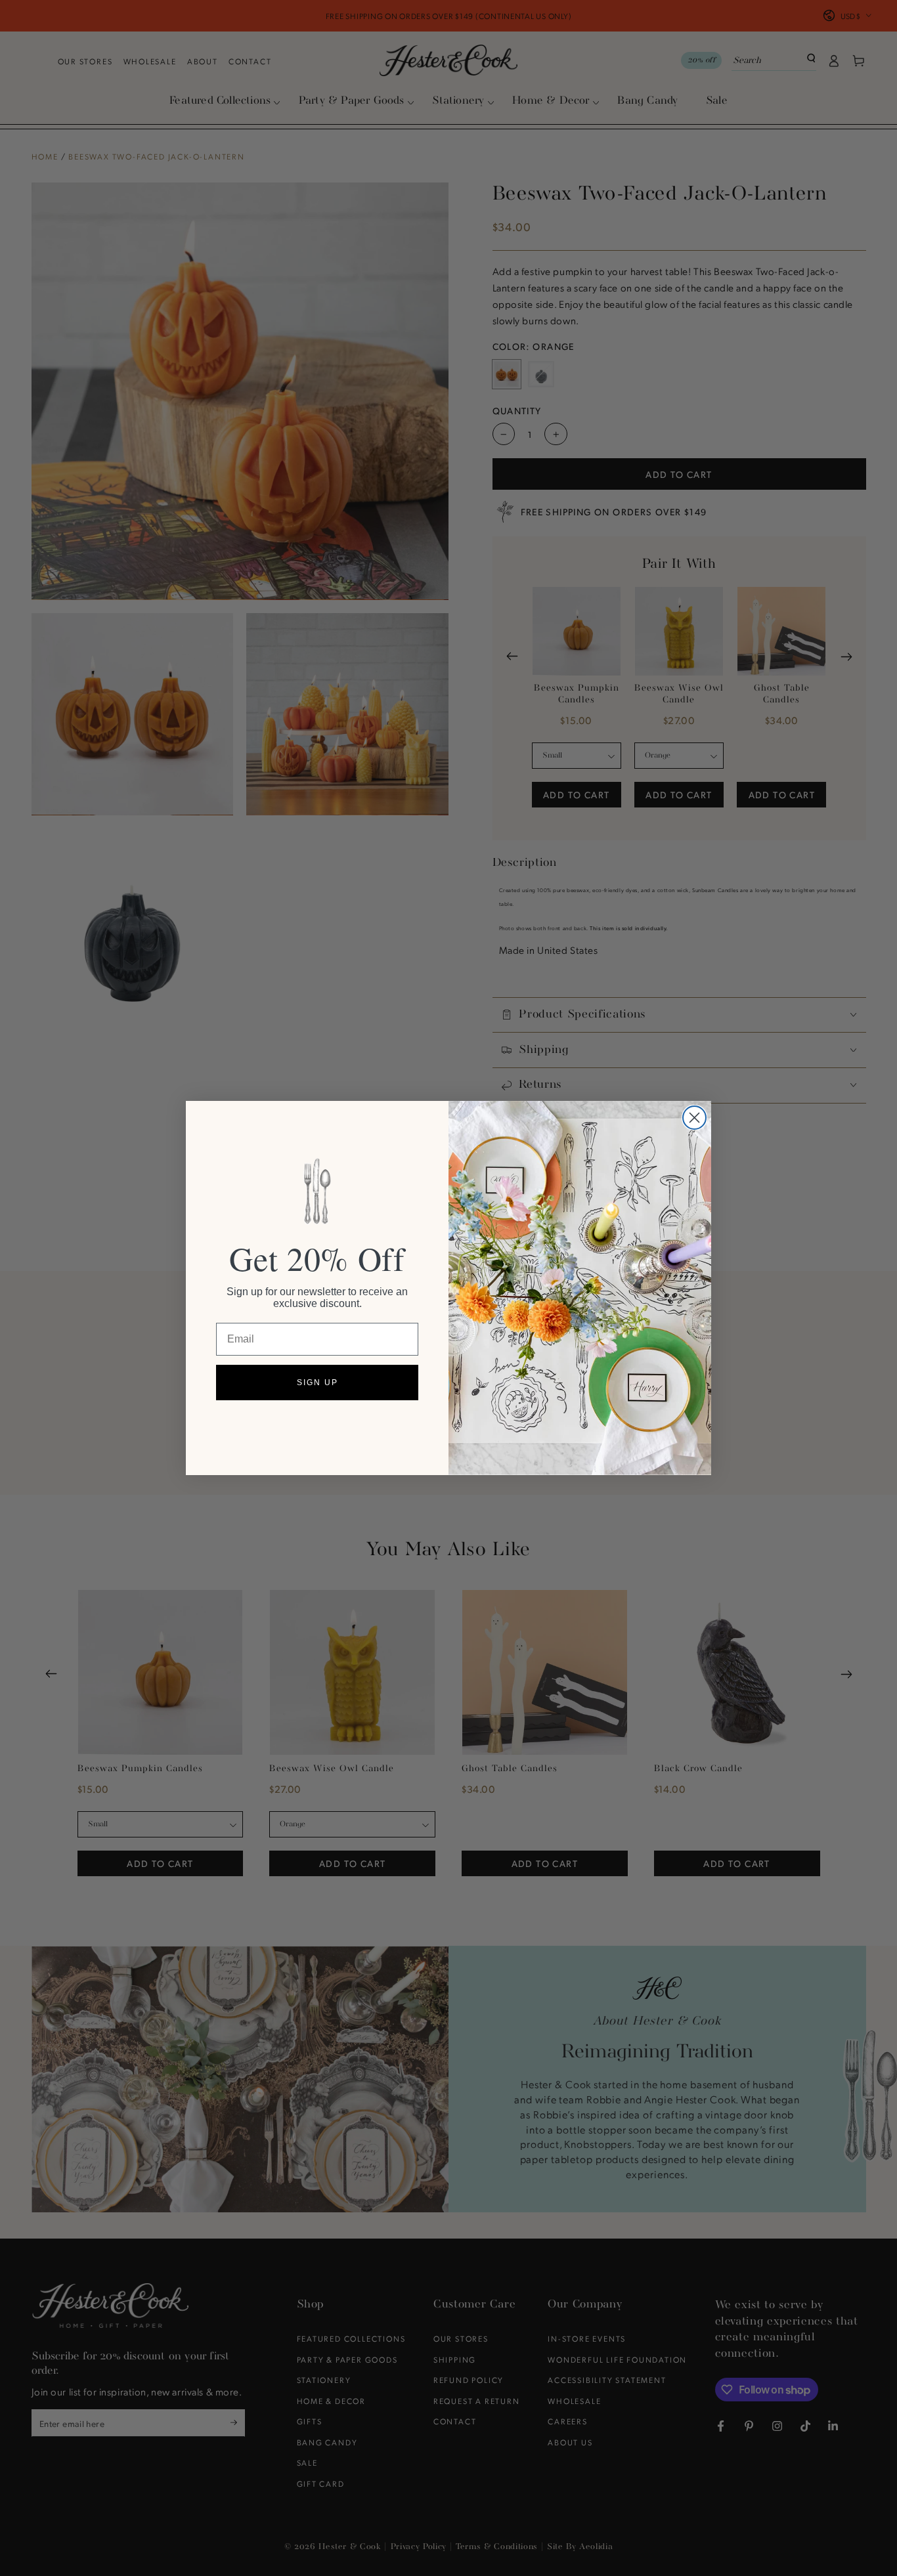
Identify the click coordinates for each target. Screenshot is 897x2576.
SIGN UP (317, 1383)
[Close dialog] (694, 1118)
